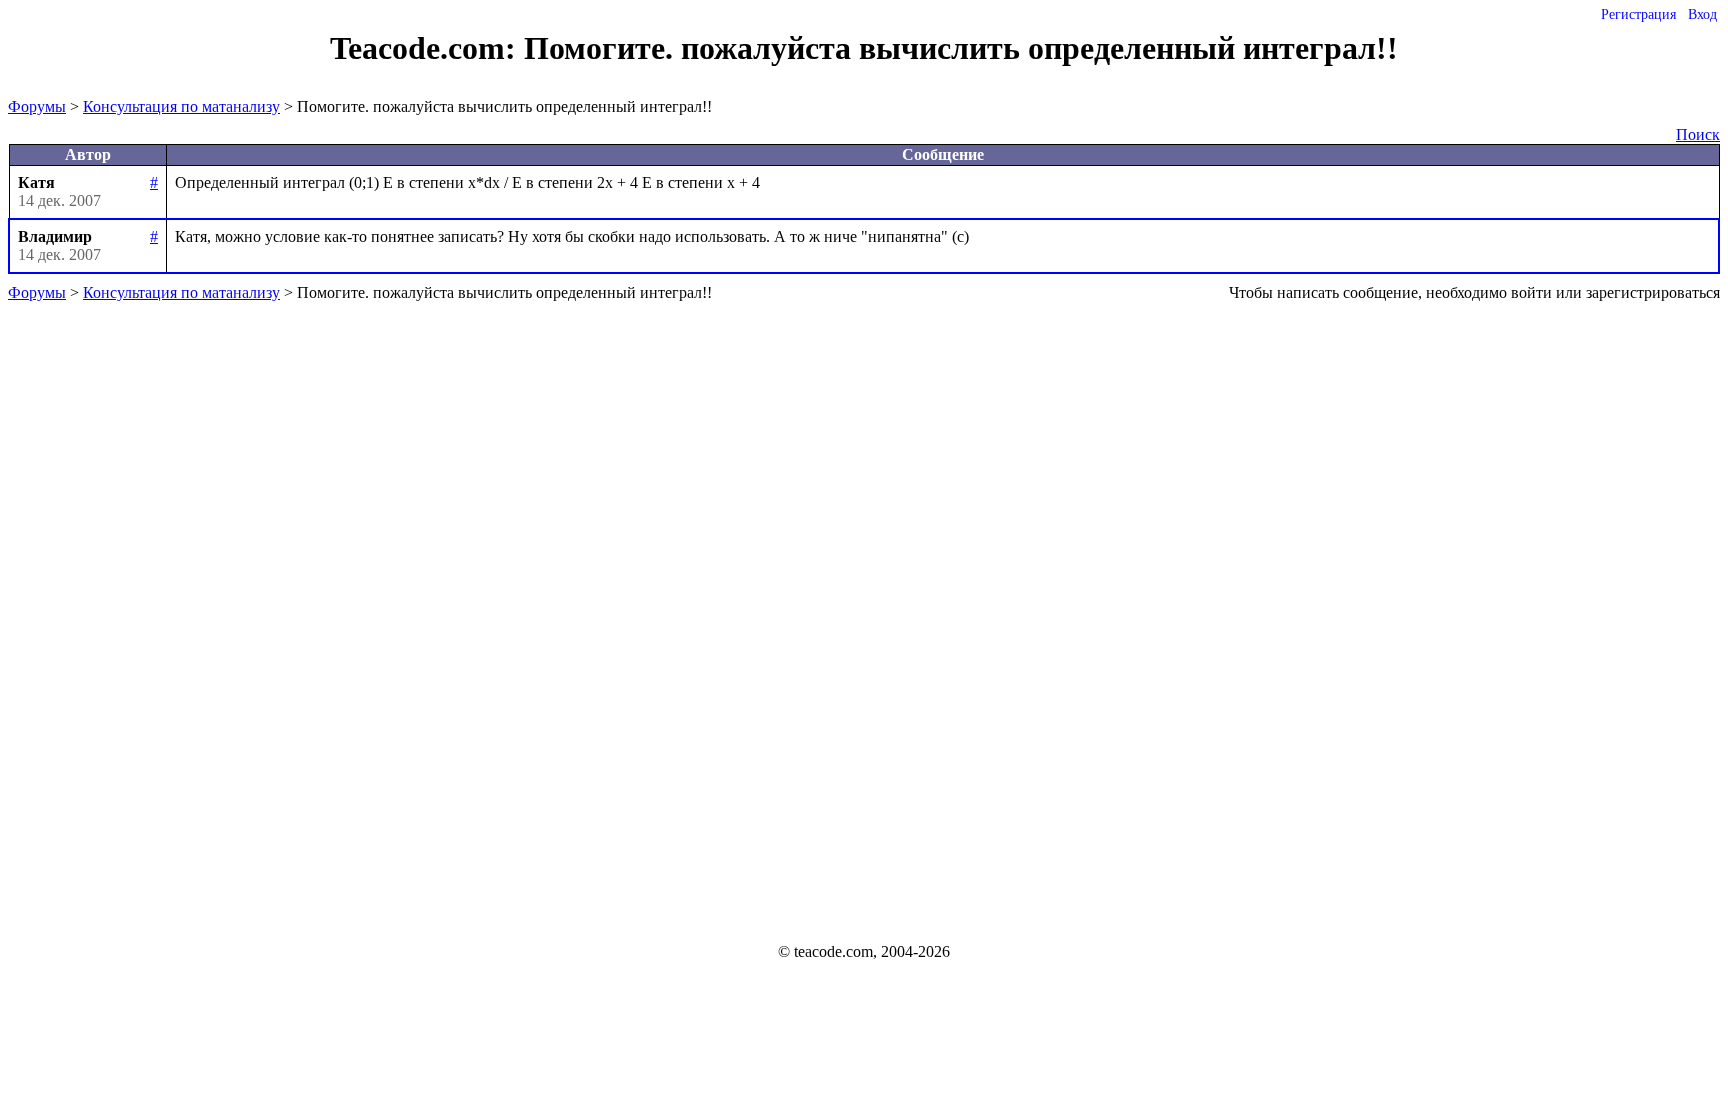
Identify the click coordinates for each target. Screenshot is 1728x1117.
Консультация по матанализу (181, 106)
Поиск (1698, 134)
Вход (1702, 14)
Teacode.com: (427, 48)
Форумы (37, 106)
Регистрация (1638, 14)
